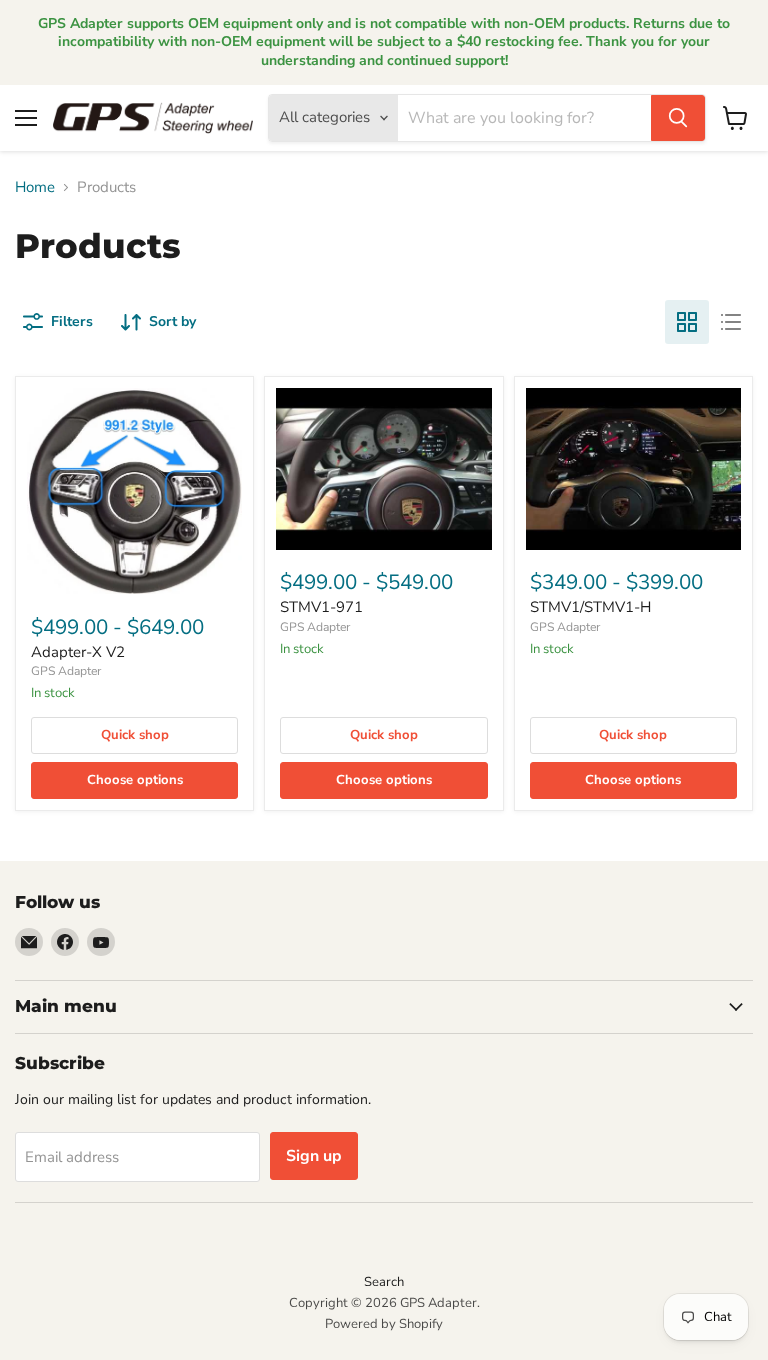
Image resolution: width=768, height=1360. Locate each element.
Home (35, 187)
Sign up (314, 1156)
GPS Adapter (66, 671)
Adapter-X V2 (78, 652)
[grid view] (687, 322)
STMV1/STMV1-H (590, 607)
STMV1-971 (321, 607)
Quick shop (135, 735)
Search (384, 1282)
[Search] (678, 118)
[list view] (731, 322)
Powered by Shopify (384, 1324)
